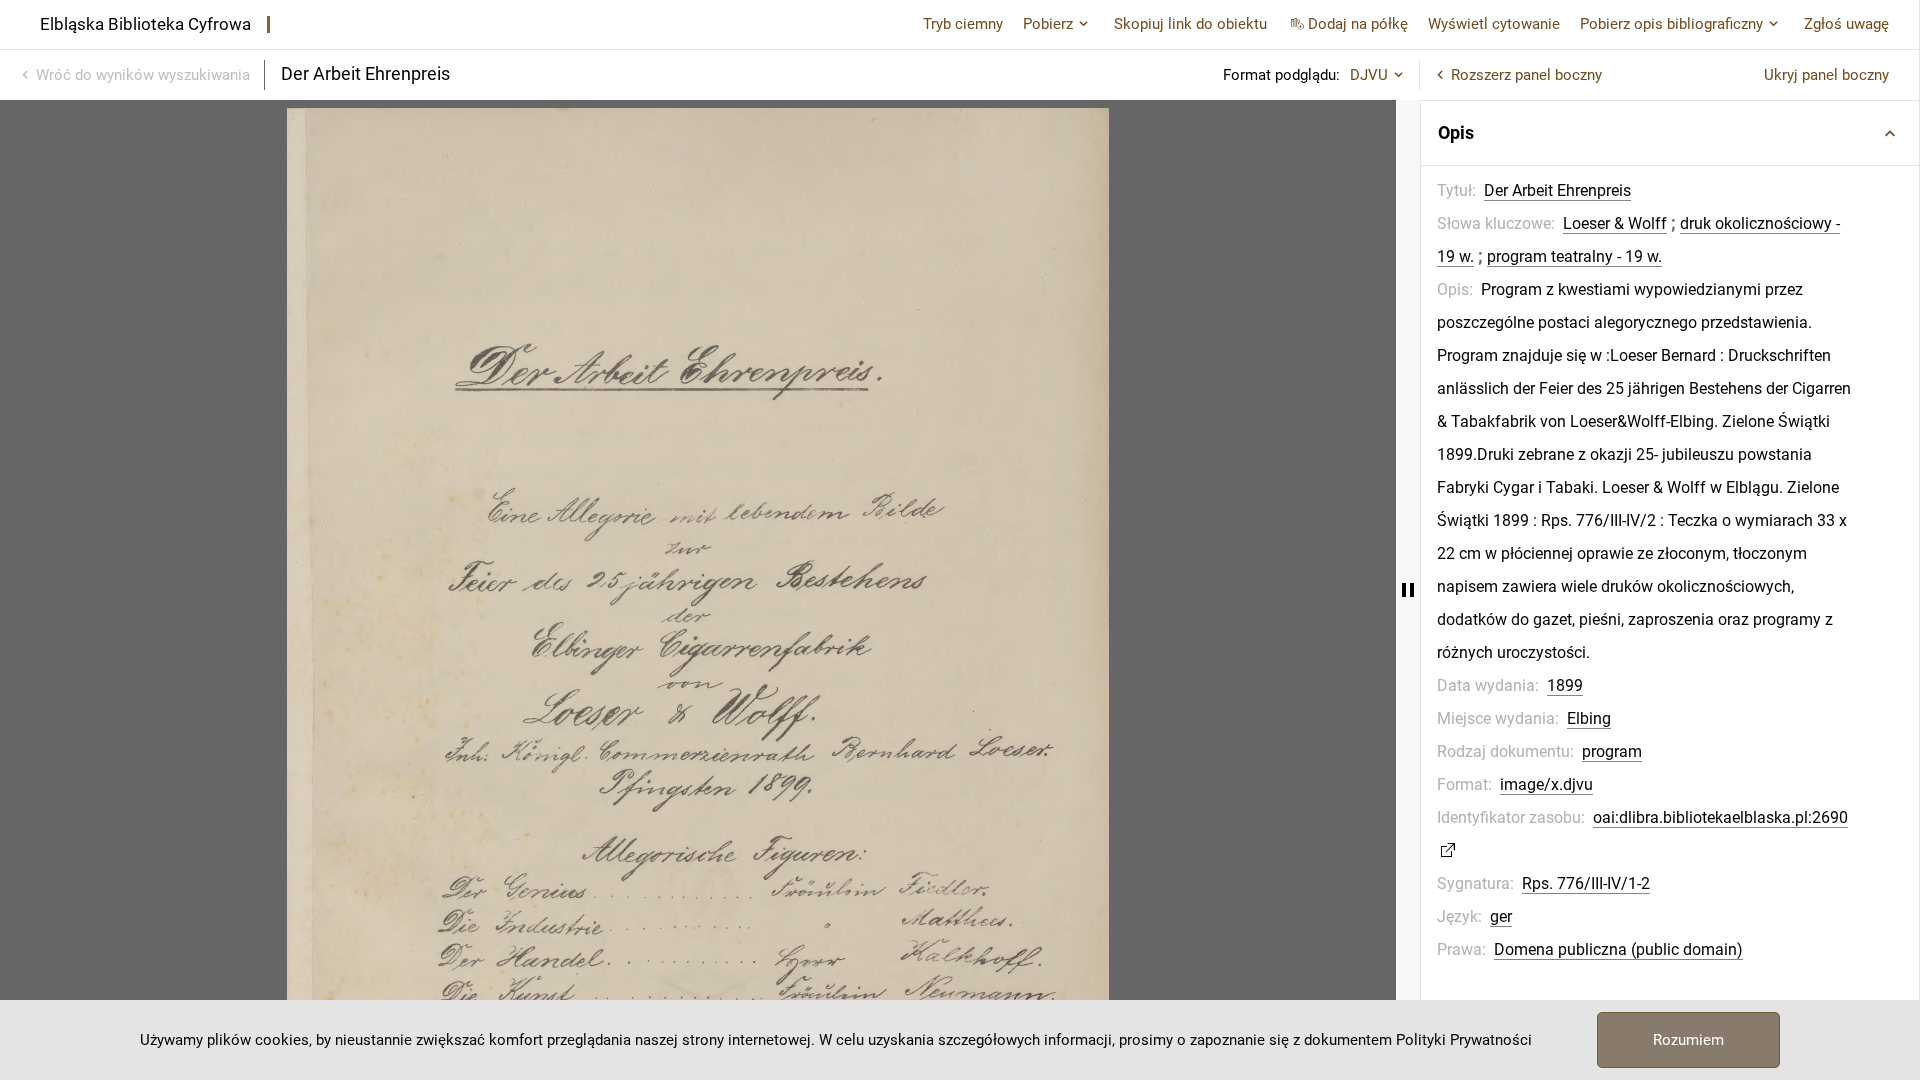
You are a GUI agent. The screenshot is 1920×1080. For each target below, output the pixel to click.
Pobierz (1048, 24)
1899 (1565, 685)
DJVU (1369, 75)
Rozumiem (1688, 1040)
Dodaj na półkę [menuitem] (1358, 24)
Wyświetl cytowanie (1494, 24)
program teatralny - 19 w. (1574, 256)
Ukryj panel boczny (1826, 75)
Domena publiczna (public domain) (1618, 949)
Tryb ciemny (963, 24)
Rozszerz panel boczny (1526, 75)
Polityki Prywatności (1464, 1040)
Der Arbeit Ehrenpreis (1557, 190)
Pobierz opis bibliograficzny (1671, 24)
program (1612, 751)
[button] (1670, 133)
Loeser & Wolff (1615, 223)
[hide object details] (1408, 590)
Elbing (1589, 718)
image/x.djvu (1546, 784)
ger (1501, 916)
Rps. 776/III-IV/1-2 (1586, 883)
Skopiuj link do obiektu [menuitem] (1190, 24)
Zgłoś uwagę (1846, 24)
